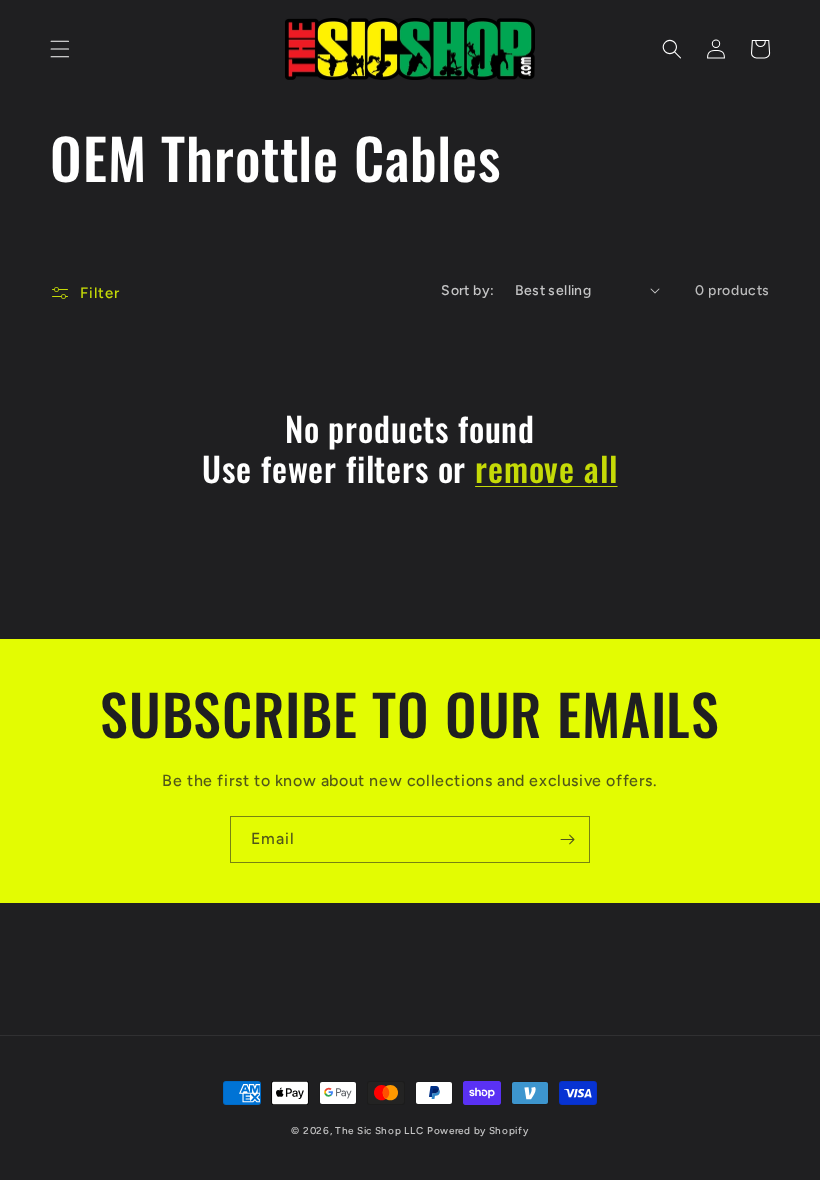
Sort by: (467, 290)
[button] (60, 49)
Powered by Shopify (478, 1130)
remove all (546, 468)
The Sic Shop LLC (379, 1130)
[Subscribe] (567, 839)
